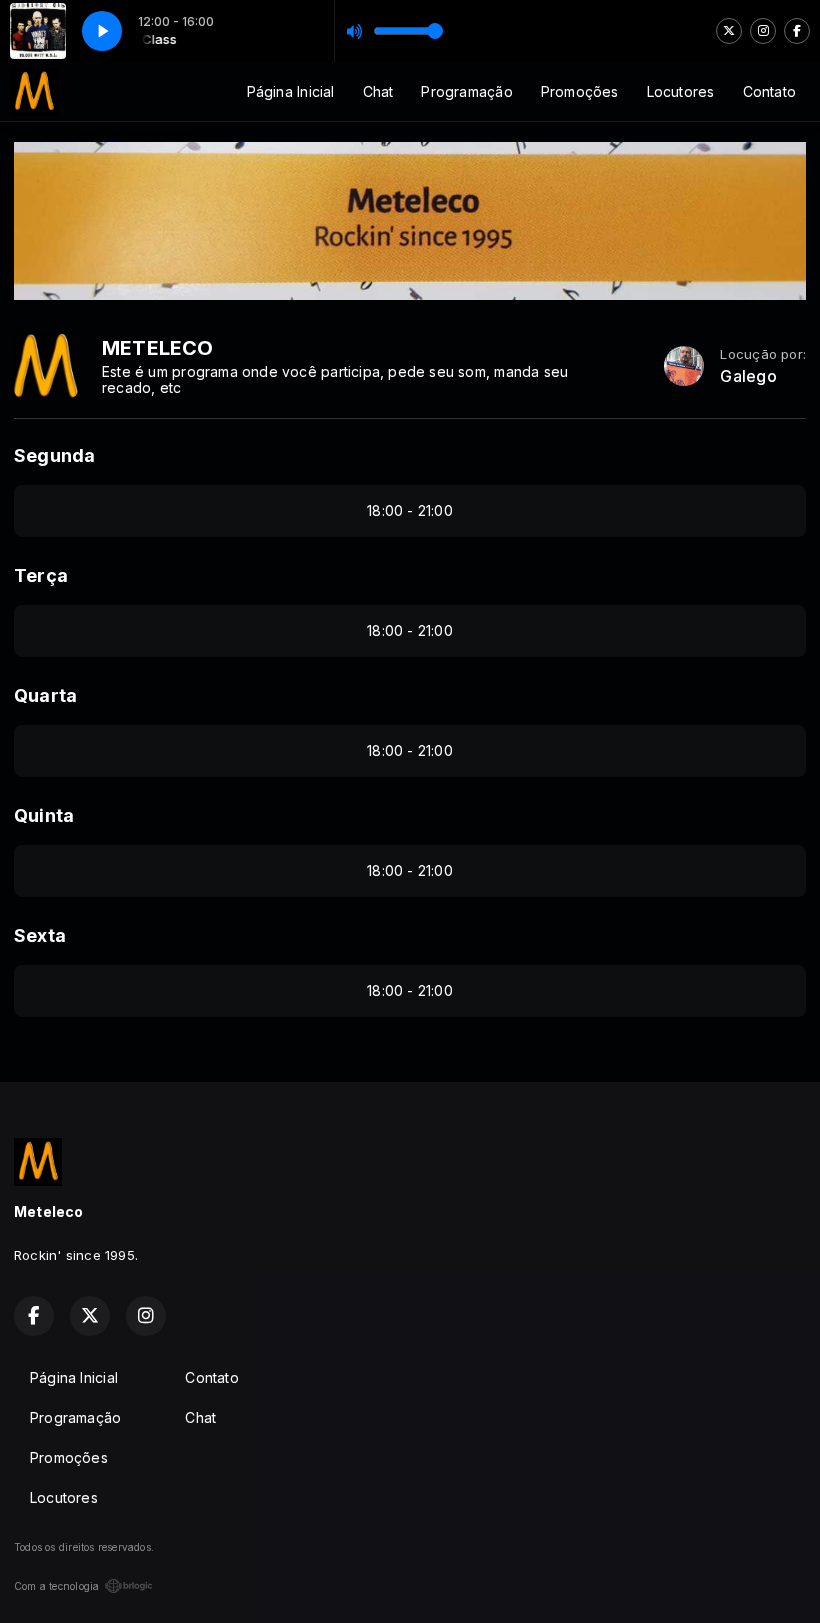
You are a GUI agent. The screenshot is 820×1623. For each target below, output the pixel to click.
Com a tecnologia (56, 1586)
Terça (41, 575)
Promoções (580, 91)
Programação (466, 91)
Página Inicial (291, 91)
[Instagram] (763, 31)
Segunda (54, 455)
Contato (769, 91)
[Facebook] (797, 31)
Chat (378, 91)
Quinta (44, 815)
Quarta (45, 695)
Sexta (40, 935)
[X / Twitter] (729, 31)
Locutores (681, 91)
